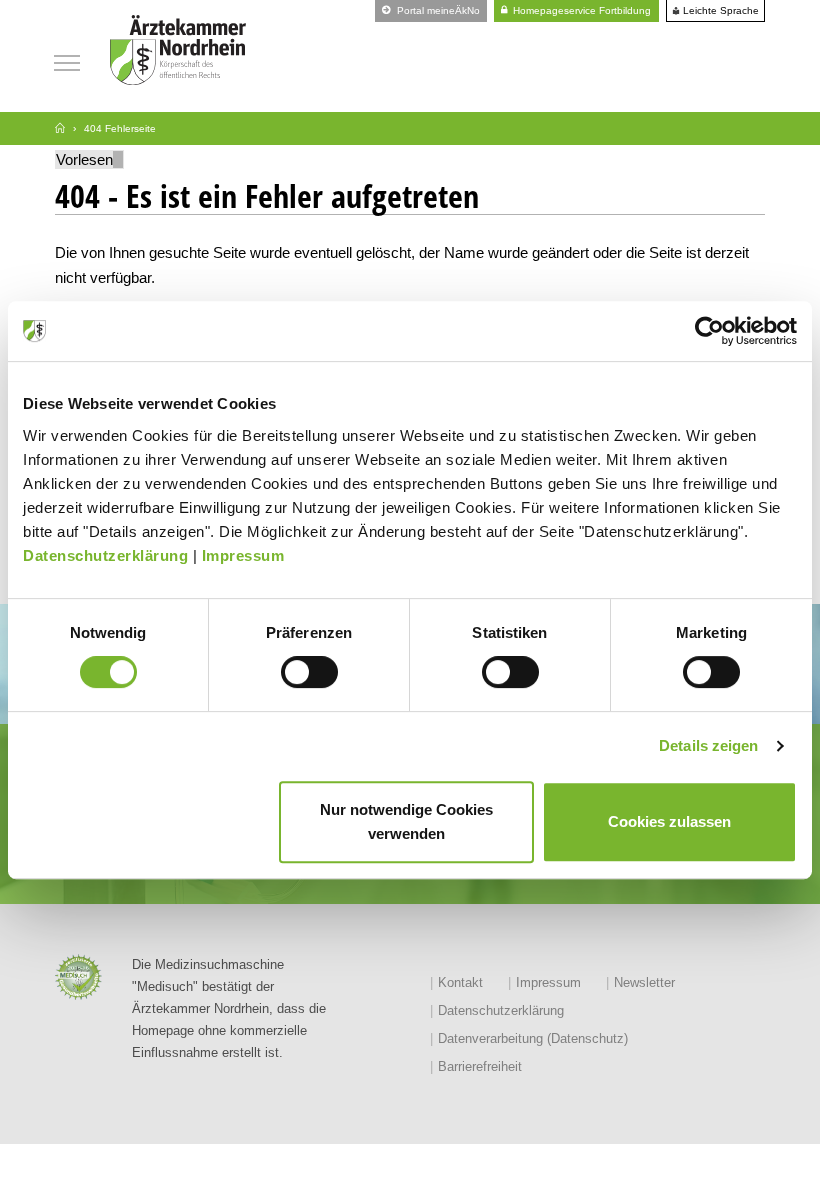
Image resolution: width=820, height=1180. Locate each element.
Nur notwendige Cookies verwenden (406, 821)
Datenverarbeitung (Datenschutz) (533, 1038)
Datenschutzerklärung (105, 555)
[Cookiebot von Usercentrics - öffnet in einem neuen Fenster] (709, 331)
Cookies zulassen (669, 821)
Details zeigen (708, 745)
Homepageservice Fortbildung (580, 10)
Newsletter (644, 982)
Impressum (243, 555)
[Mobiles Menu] (67, 60)
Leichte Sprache (719, 11)
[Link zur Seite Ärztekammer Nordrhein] (60, 128)
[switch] (309, 672)
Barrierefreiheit (480, 1066)
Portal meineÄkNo (437, 10)
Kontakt (460, 982)
